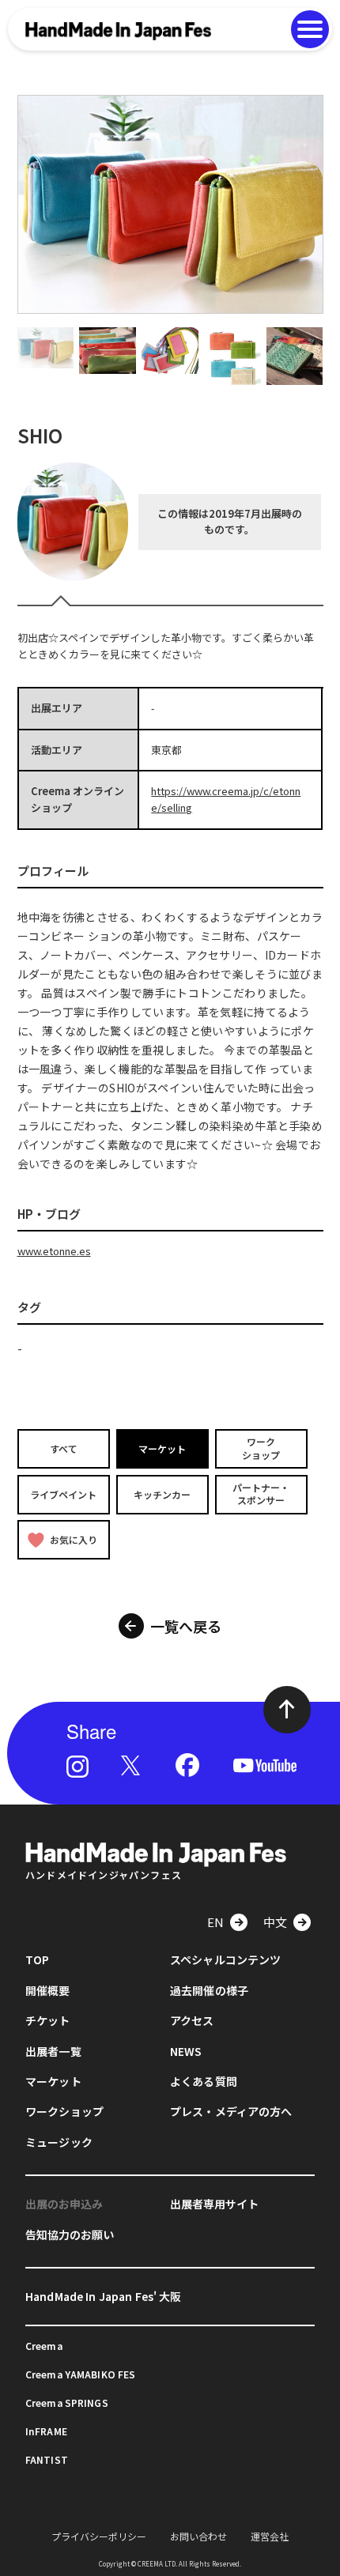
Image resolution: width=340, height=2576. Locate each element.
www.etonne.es (54, 1251)
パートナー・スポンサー (261, 1494)
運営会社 (270, 2536)
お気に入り (74, 1539)
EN (215, 1922)
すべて (64, 1448)
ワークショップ (261, 1448)
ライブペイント (63, 1494)
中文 (275, 1922)
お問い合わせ (198, 2536)
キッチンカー (162, 1494)
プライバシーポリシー (99, 2536)
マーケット (162, 1448)
